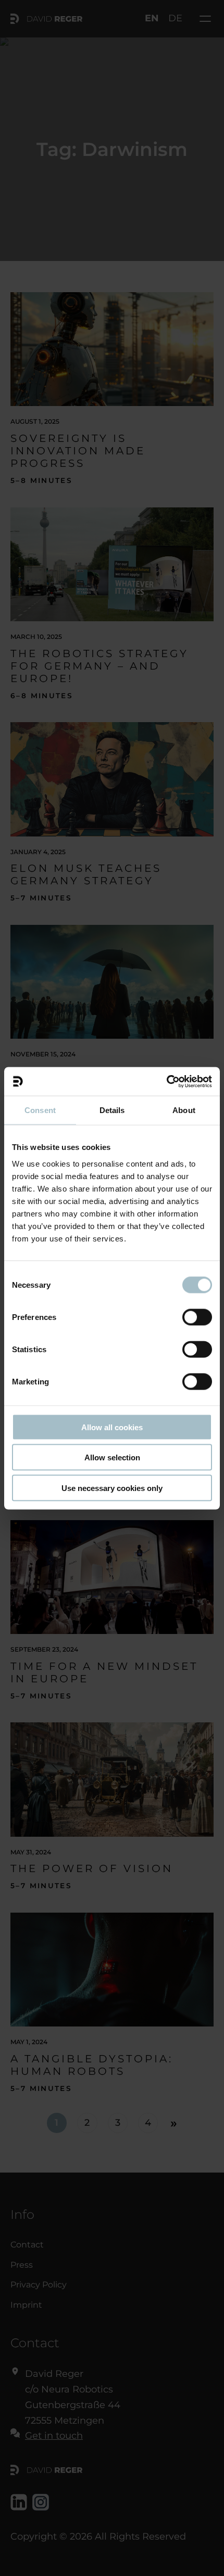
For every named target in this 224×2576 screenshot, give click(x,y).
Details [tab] (112, 1110)
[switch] (197, 1317)
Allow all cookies (112, 1427)
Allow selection (112, 1457)
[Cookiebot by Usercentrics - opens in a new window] (166, 1081)
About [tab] (184, 1110)
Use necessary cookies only (112, 1488)
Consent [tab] (40, 1110)
